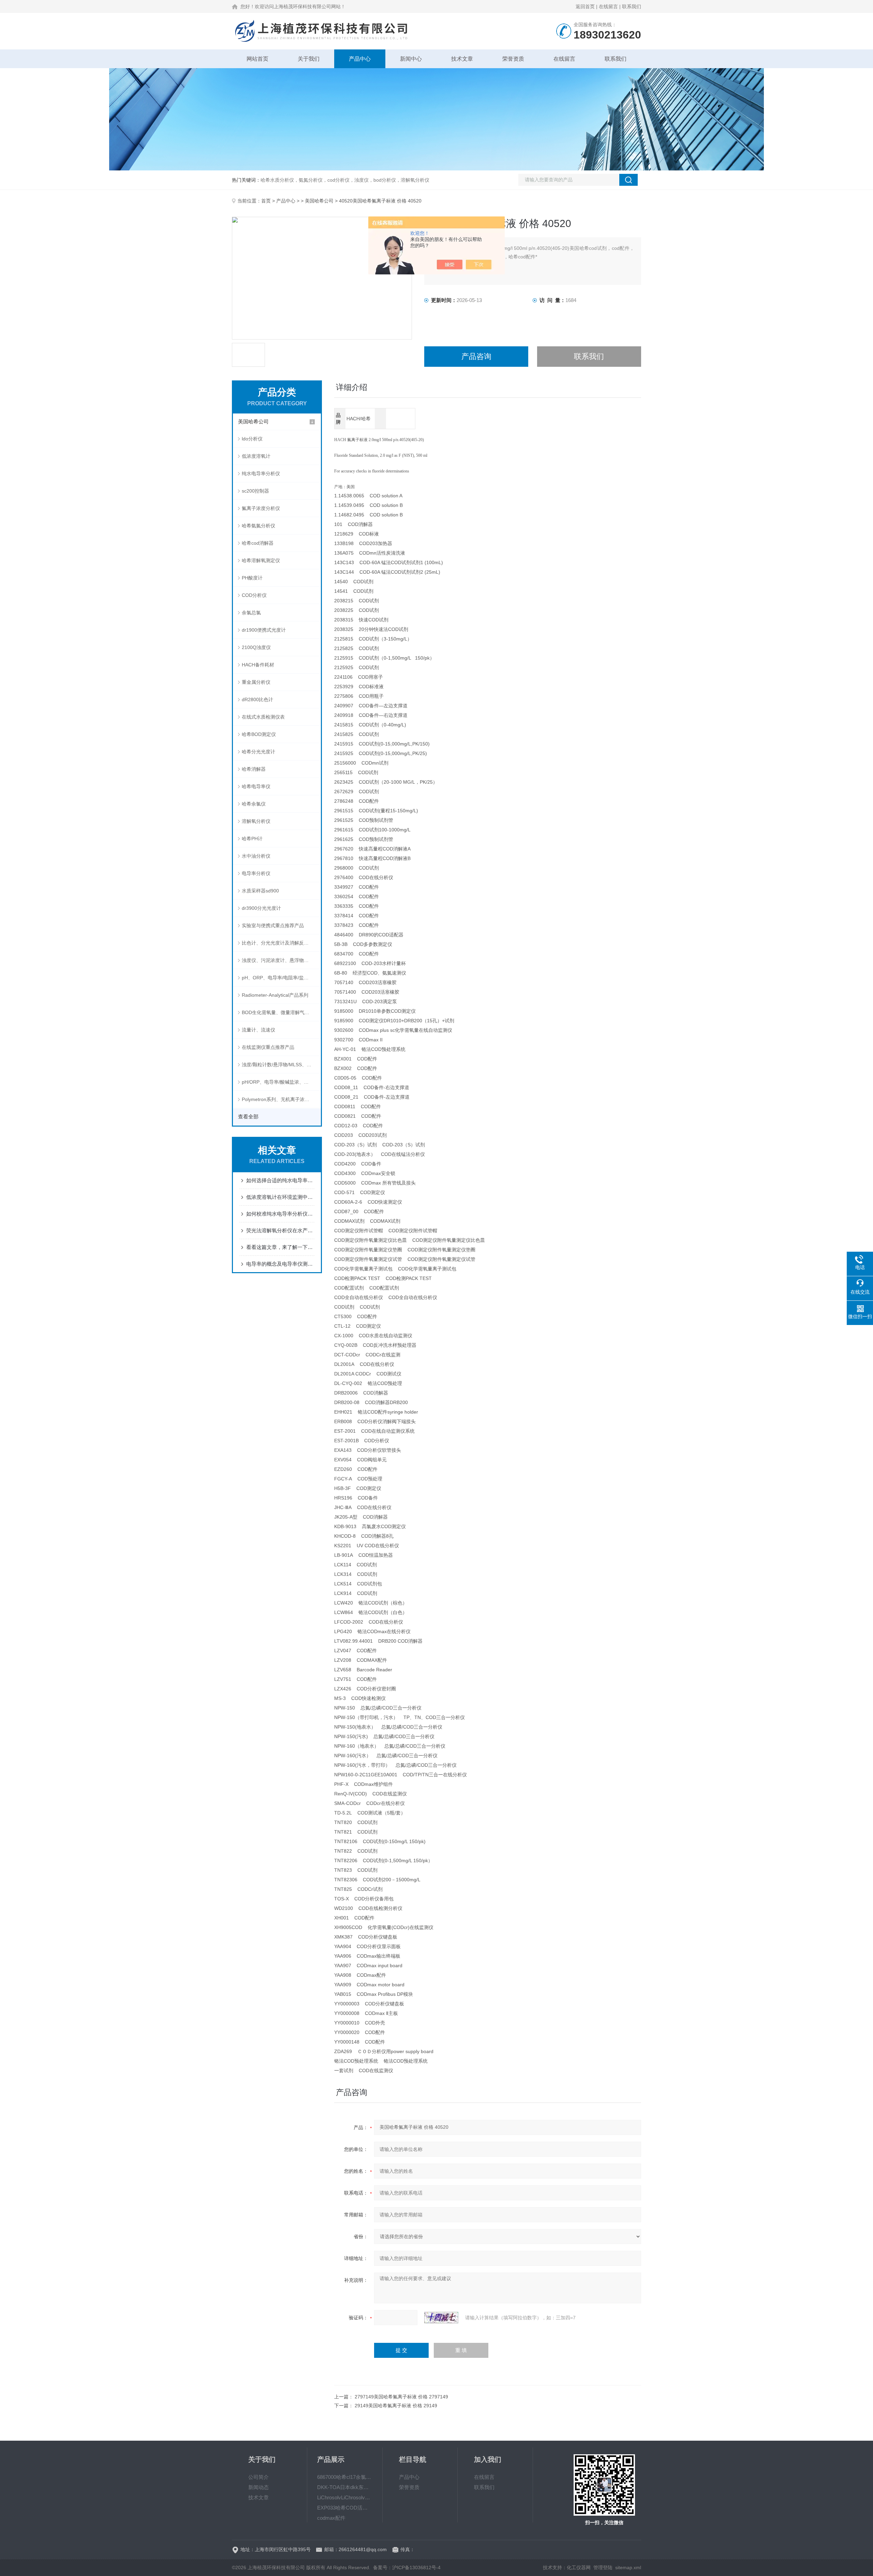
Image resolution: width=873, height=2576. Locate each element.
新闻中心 (411, 59)
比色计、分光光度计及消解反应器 (278, 943)
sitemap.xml (628, 2567)
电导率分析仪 (256, 873)
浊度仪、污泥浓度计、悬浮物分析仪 (280, 960)
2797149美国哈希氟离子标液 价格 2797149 (401, 2397)
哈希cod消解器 (258, 543)
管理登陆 (603, 2567)
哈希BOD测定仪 (259, 734)
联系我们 (632, 6)
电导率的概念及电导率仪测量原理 (280, 1264)
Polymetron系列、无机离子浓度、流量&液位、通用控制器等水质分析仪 (281, 1099)
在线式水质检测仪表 (263, 717)
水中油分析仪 (256, 856)
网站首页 (257, 59)
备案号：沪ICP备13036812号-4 (407, 2567)
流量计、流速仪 (258, 1030)
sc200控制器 (255, 491)
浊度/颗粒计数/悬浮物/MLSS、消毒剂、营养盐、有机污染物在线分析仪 (281, 1065)
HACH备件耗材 (258, 665)
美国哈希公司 (319, 201)
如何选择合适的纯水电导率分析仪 (280, 1180)
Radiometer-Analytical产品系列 (275, 995)
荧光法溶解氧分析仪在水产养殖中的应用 (280, 1230)
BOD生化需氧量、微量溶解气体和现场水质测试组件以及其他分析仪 (281, 1012)
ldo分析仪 (252, 439)
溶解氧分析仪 (256, 821)
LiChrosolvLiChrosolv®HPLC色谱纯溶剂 (345, 2497)
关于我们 (309, 59)
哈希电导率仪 (256, 786)
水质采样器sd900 (260, 891)
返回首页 (585, 6)
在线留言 (608, 6)
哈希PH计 (252, 839)
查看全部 (248, 1117)
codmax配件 (331, 2518)
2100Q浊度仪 (256, 647)
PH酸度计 (252, 578)
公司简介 (258, 2477)
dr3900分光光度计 (261, 908)
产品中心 (360, 59)
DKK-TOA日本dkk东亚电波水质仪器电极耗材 (345, 2487)
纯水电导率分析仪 (261, 473)
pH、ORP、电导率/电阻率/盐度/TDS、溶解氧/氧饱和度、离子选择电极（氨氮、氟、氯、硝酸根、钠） (281, 978)
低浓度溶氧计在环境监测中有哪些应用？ (280, 1197)
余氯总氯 (251, 613)
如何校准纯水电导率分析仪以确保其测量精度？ (280, 1214)
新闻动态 (258, 2487)
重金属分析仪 (256, 682)
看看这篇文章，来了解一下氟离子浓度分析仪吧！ (280, 1247)
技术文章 (462, 59)
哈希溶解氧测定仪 (261, 560)
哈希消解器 (254, 769)
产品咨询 (476, 356)
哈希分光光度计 (258, 752)
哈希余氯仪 (254, 804)
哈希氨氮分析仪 (258, 526)
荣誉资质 (513, 59)
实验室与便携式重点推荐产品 (273, 925)
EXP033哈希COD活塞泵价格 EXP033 (345, 2508)
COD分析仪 (254, 595)
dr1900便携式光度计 (264, 630)
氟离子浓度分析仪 (261, 508)
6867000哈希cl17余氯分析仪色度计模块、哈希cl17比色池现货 (345, 2477)
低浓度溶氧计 (256, 456)
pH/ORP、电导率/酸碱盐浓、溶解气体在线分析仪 (281, 1082)
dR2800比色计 (257, 699)
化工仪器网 (579, 2567)
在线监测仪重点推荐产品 (268, 1047)
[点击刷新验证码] (441, 2318)
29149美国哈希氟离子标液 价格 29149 (396, 2406)
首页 (266, 201)
